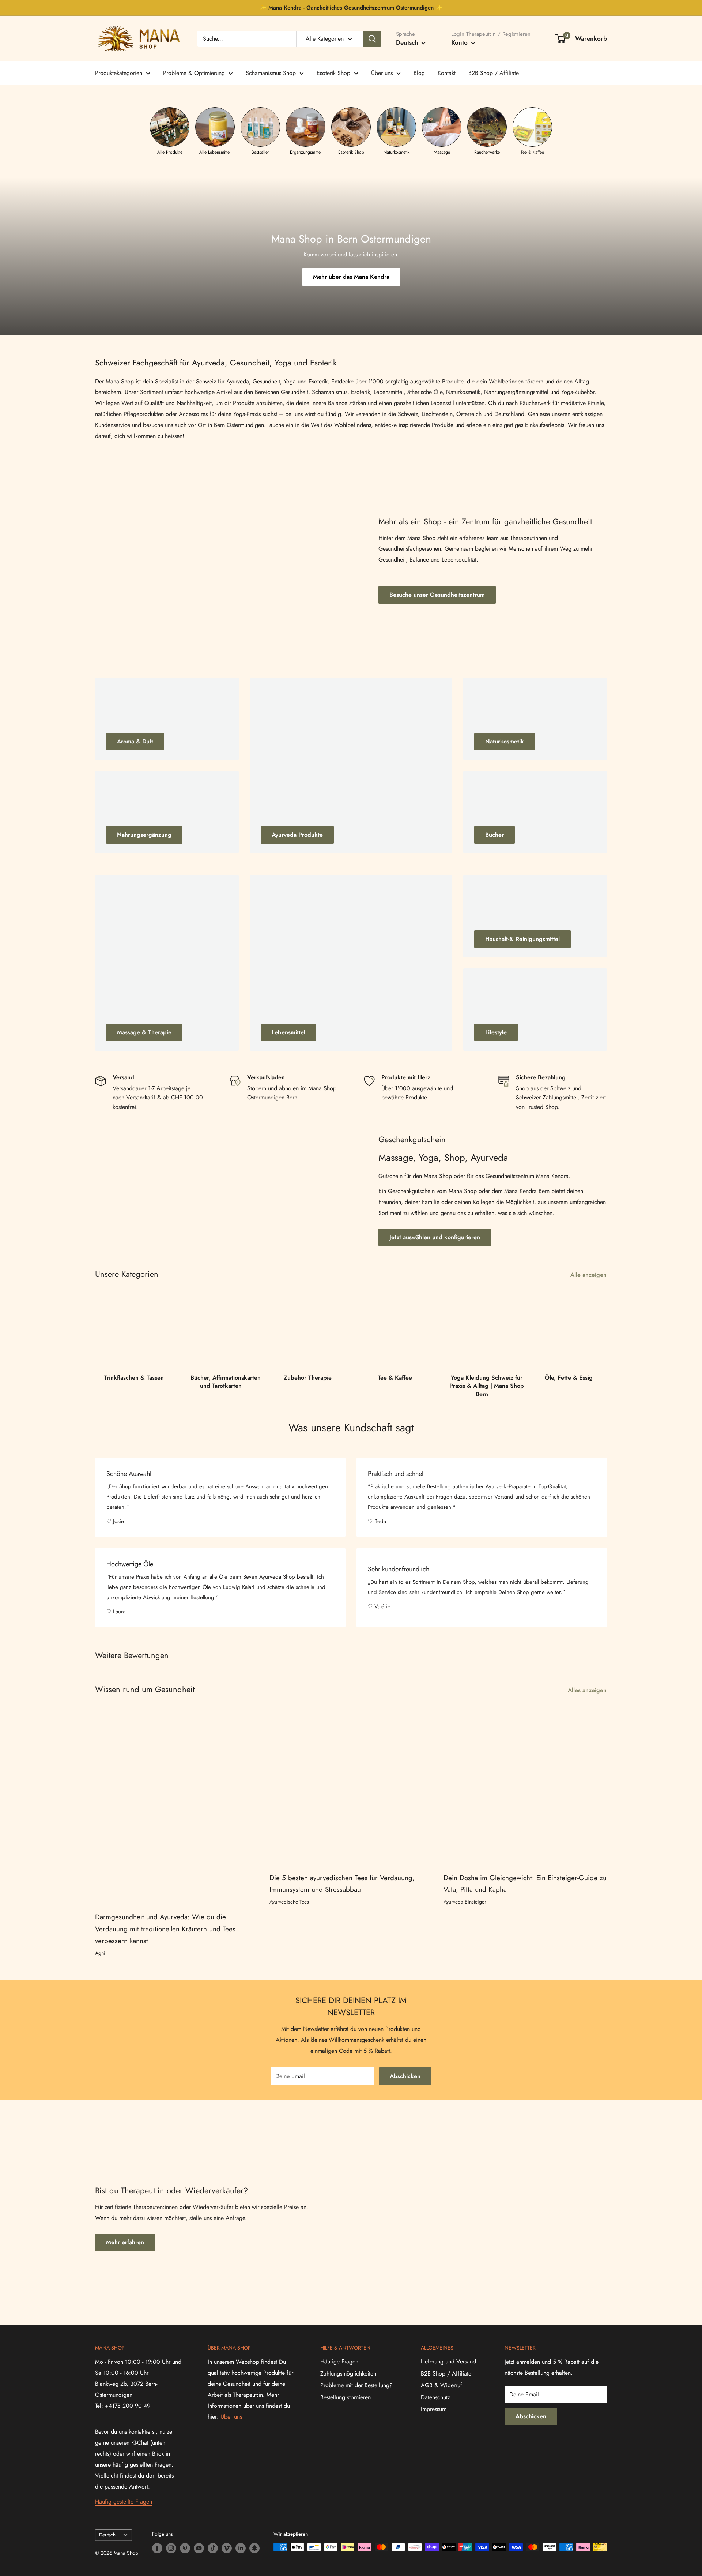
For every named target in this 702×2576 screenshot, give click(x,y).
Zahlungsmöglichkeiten (348, 2373)
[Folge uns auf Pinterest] (185, 2548)
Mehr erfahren (125, 2242)
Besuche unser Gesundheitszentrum (437, 595)
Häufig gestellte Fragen (124, 2502)
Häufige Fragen (339, 2361)
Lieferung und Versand (448, 2361)
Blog (419, 73)
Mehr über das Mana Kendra (351, 277)
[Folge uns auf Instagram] (171, 2548)
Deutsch (107, 2535)
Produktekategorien (119, 73)
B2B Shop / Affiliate (494, 73)
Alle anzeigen (589, 1275)
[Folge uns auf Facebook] (157, 2548)
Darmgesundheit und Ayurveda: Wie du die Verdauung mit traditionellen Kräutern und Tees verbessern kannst (165, 1929)
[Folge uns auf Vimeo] (227, 2548)
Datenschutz (435, 2397)
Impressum (434, 2409)
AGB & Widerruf (441, 2385)
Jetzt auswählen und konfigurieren (435, 1237)
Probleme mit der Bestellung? (356, 2385)
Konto (460, 42)
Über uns (382, 73)
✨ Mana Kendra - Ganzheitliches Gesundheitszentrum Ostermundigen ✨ (351, 8)
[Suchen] (372, 39)
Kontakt (447, 73)
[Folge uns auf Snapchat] (254, 2548)
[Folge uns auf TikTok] (213, 2548)
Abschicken (405, 2076)
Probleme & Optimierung (194, 73)
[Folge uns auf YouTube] (199, 2548)
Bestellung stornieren (346, 2397)
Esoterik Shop (333, 73)
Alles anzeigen (588, 1690)
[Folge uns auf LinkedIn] (241, 2548)
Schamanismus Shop (271, 73)
